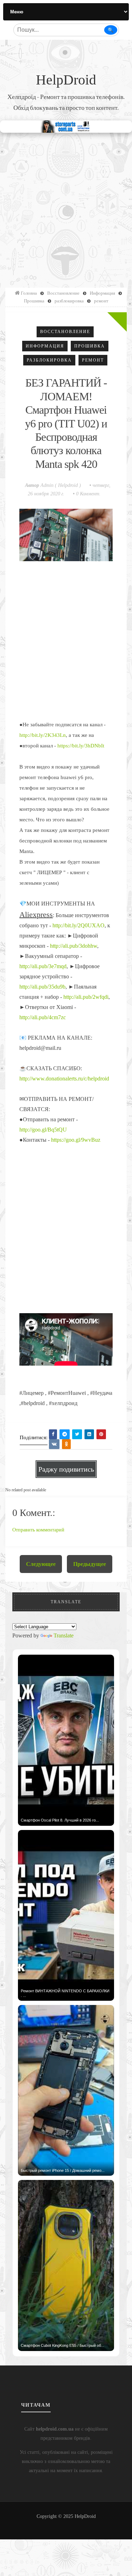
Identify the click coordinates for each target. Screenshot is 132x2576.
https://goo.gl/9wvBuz (76, 1140)
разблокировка (49, 360)
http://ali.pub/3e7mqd (43, 966)
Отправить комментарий (38, 1530)
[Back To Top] (66, 2524)
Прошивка (90, 346)
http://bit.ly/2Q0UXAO (78, 925)
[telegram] (65, 1434)
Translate (64, 1635)
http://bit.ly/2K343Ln (43, 735)
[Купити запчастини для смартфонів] (66, 126)
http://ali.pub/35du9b (42, 987)
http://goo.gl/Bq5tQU (43, 1130)
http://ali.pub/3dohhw (74, 946)
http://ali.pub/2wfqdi (86, 997)
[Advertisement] (66, 206)
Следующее (41, 1564)
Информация (45, 346)
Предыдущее (90, 1564)
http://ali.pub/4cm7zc (43, 1017)
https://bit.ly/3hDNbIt (81, 746)
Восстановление (65, 332)
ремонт (93, 360)
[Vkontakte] (54, 1444)
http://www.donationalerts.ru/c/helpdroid (64, 1079)
